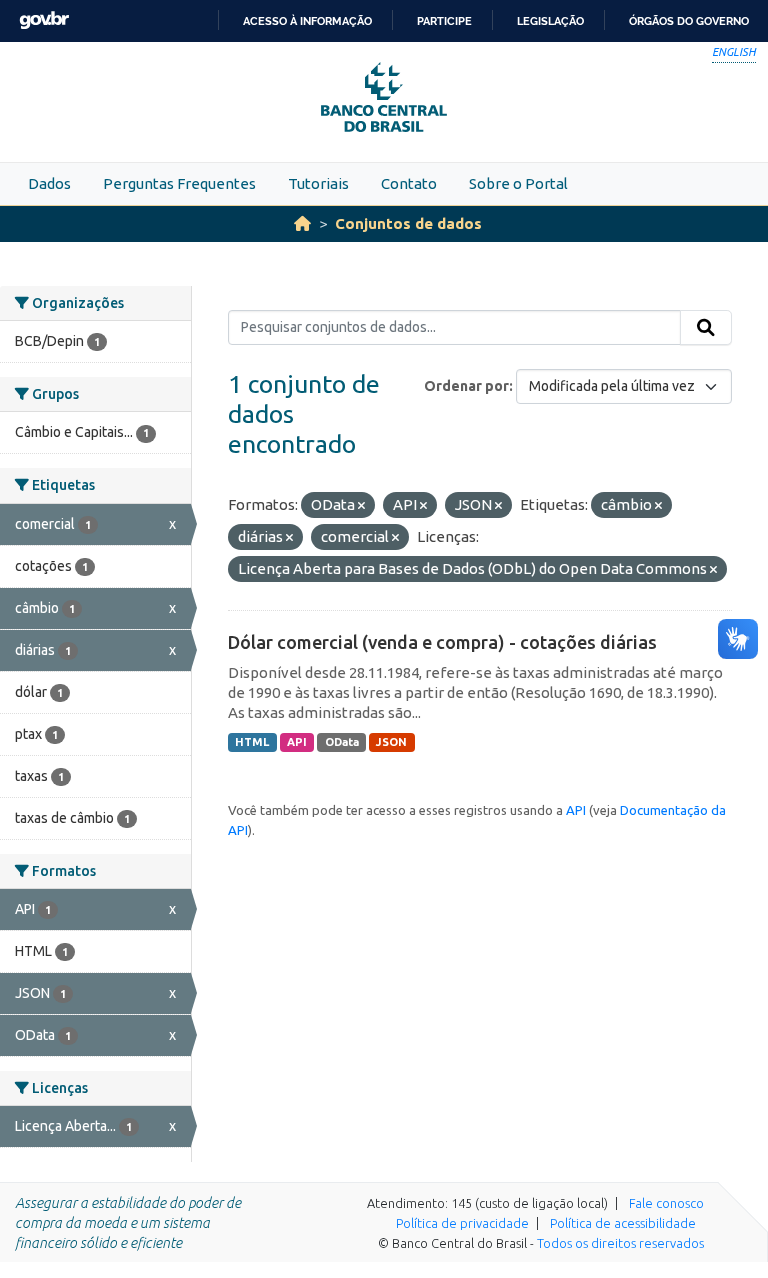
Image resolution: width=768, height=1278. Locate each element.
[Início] (302, 223)
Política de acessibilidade (623, 1223)
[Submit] (706, 328)
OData (342, 742)
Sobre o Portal (518, 183)
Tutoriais (318, 183)
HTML (252, 742)
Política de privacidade (462, 1223)
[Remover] (361, 506)
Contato (409, 183)
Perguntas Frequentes (179, 183)
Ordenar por (466, 386)
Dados (49, 183)
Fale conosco (666, 1203)
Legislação (550, 21)
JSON (391, 742)
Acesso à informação (307, 21)
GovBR (44, 20)
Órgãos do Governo (689, 21)
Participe (444, 21)
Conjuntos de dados (408, 223)
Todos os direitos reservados (620, 1243)
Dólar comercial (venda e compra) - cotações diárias (442, 642)
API (297, 742)
